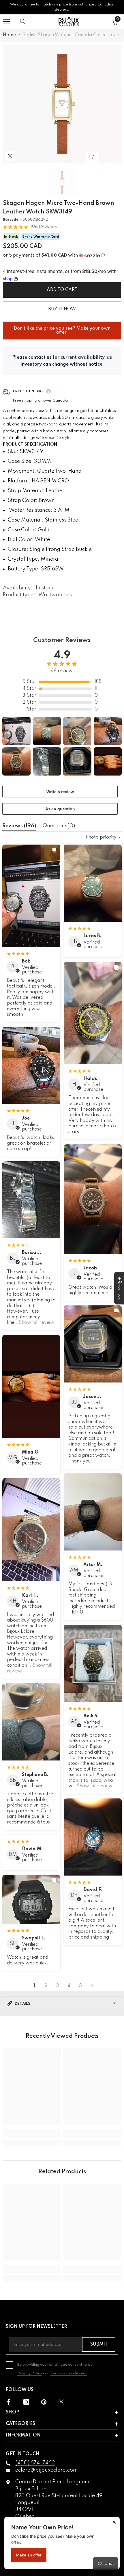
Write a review (60, 792)
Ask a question (60, 809)
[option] (62, 104)
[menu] (6, 22)
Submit (99, 2344)
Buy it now (62, 309)
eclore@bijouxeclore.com (47, 2470)
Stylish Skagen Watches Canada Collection (69, 35)
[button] (62, 255)
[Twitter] (61, 2402)
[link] (32, 2133)
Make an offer (29, 2555)
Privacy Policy (30, 2373)
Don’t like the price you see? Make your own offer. (62, 328)
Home (9, 35)
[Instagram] (26, 2402)
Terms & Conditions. (69, 2373)
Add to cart (62, 290)
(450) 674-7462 (35, 2463)
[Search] (23, 22)
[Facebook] (9, 2402)
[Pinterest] (44, 2402)
